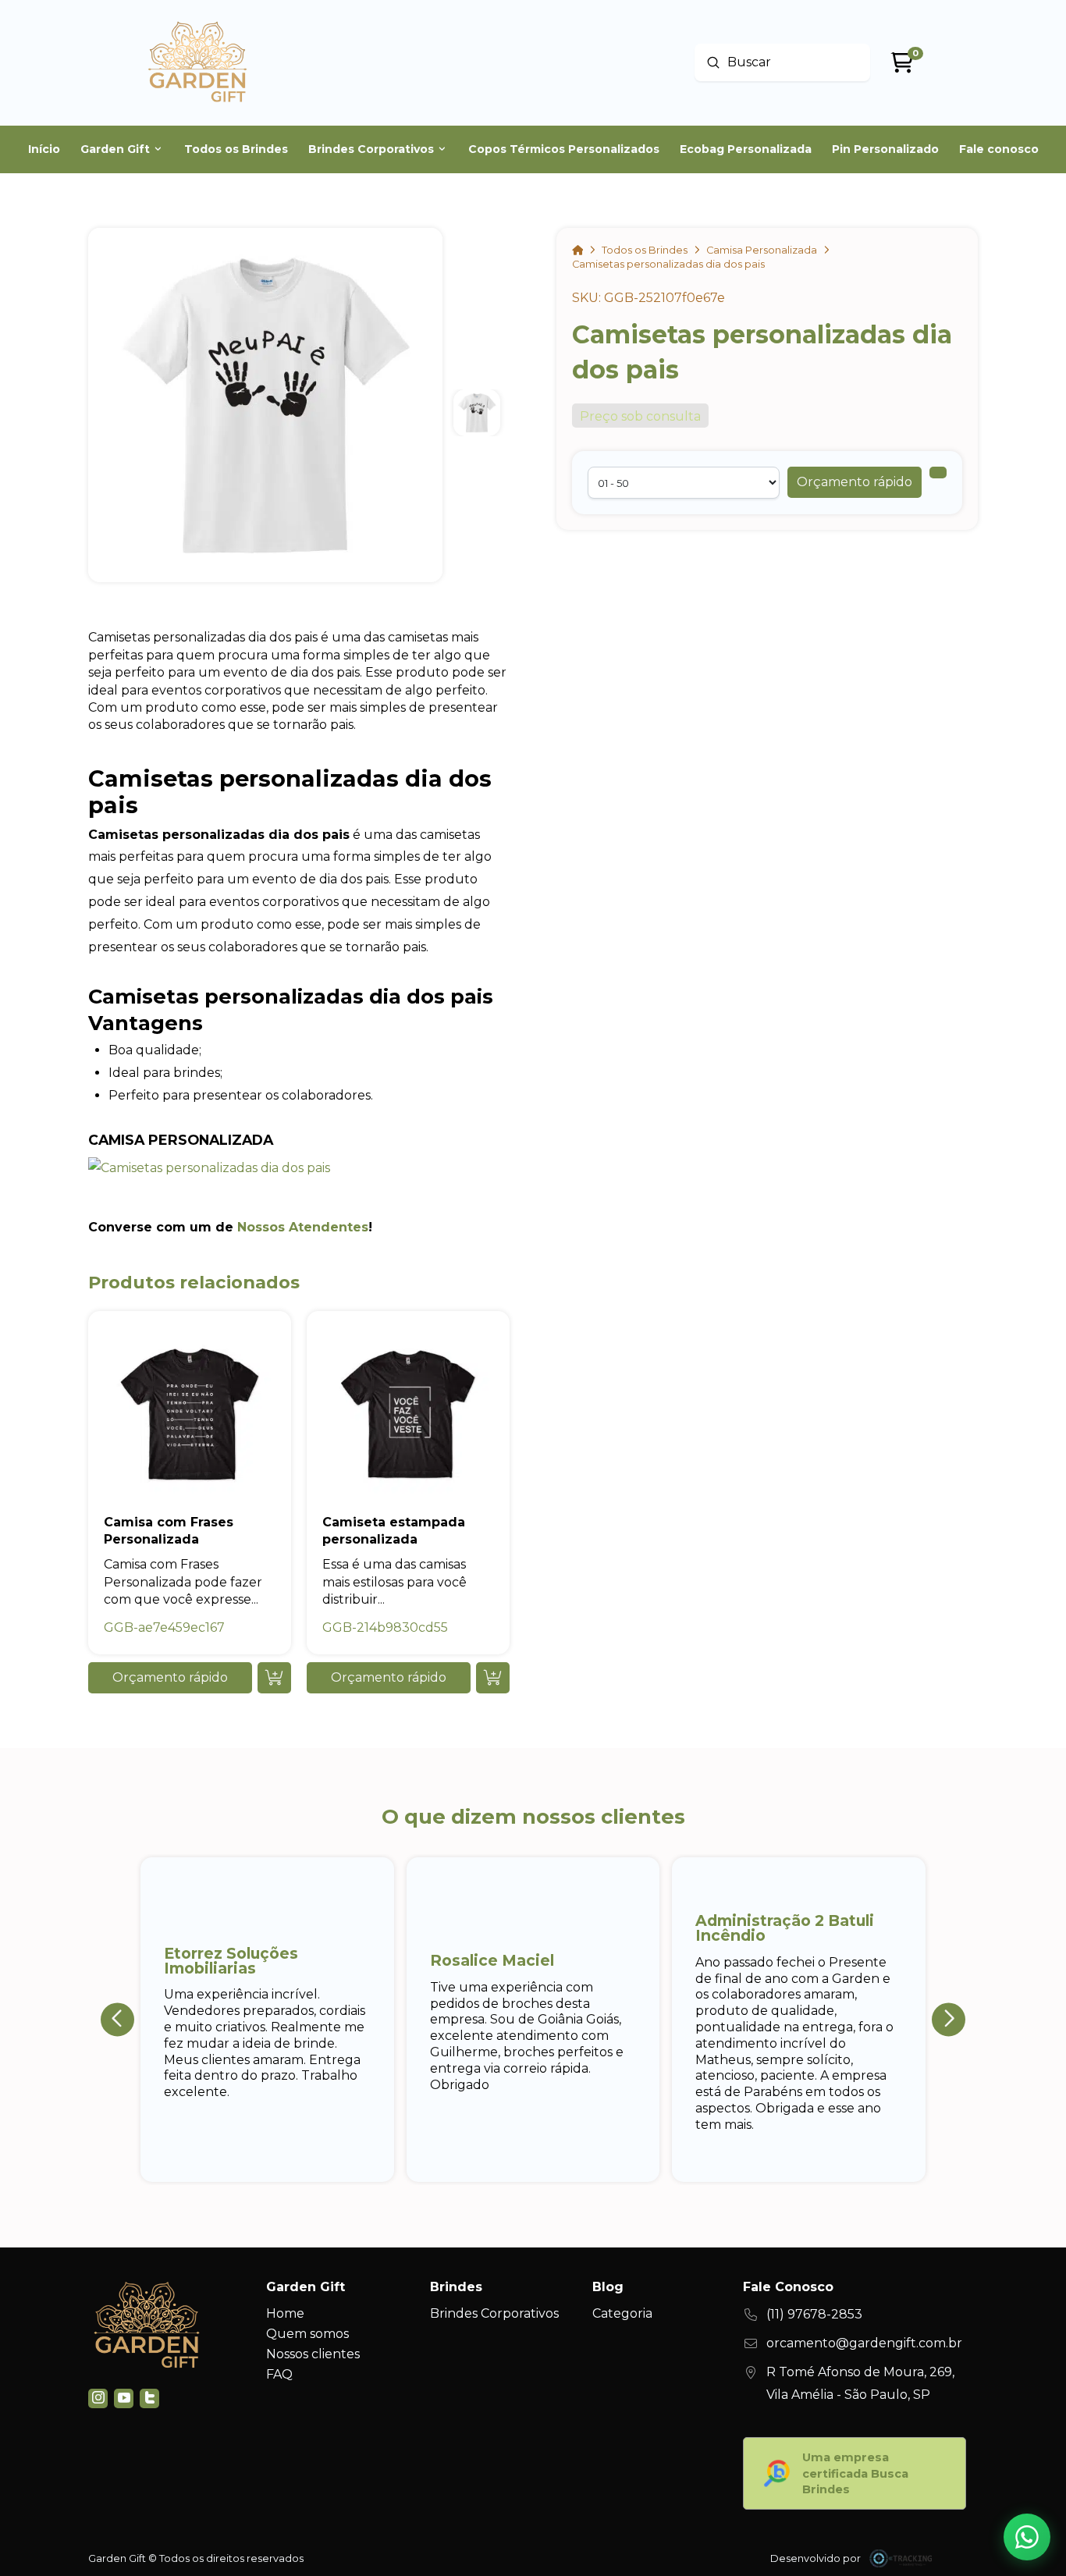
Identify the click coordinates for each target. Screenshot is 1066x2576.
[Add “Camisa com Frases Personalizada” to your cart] (274, 1678)
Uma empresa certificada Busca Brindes (855, 2473)
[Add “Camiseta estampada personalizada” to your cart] (493, 1678)
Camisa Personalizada (181, 1140)
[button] (855, 482)
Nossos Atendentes (303, 1227)
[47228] (938, 473)
